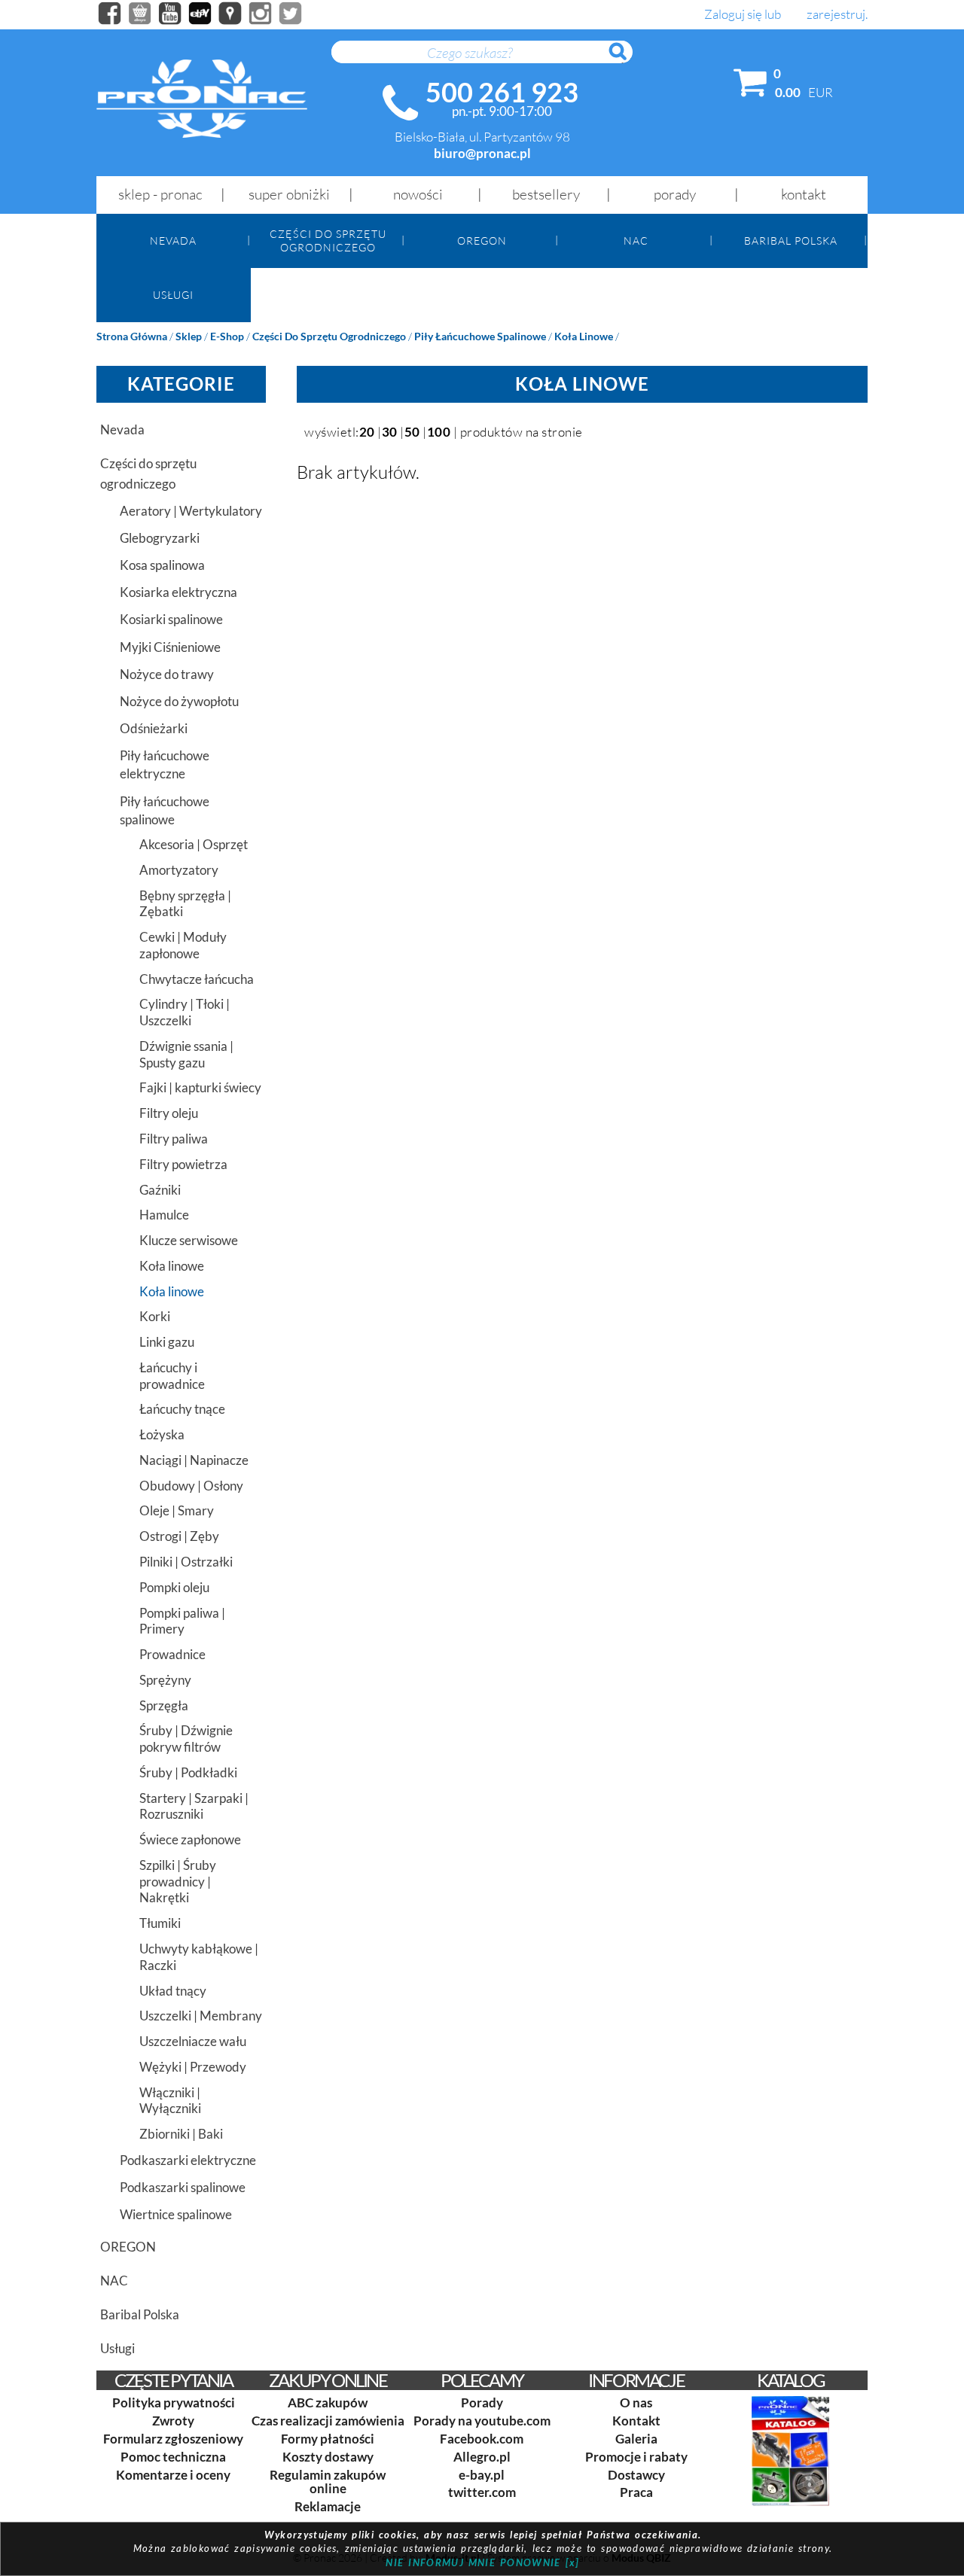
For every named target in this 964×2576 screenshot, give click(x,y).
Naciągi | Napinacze (194, 1460)
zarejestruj (836, 15)
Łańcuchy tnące (182, 1409)
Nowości (418, 194)
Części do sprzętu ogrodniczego (328, 240)
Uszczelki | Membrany (201, 2016)
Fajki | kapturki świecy (200, 1087)
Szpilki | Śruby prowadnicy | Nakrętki (178, 1882)
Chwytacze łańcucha (197, 979)
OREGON (482, 241)
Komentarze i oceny (173, 2475)
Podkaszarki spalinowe (183, 2187)
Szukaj (625, 59)
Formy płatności (328, 2439)
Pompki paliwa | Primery (182, 1621)
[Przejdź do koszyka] (751, 86)
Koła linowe (584, 336)
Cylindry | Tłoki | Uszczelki (185, 1012)
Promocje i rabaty (636, 2457)
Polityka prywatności (174, 2402)
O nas (636, 2402)
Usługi (173, 295)
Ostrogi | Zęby (179, 1536)
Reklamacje (328, 2506)
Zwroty (173, 2421)
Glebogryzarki (160, 538)
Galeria (636, 2439)
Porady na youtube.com (482, 2421)
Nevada (173, 241)
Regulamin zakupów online (328, 2482)
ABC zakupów (328, 2402)
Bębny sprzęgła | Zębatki (185, 904)
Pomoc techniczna (173, 2457)
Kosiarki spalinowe (171, 619)
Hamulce (164, 1215)
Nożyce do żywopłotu (179, 701)
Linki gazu (167, 1342)
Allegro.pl (482, 2457)
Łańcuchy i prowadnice (172, 1376)
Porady (675, 194)
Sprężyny (165, 1680)
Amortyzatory (179, 870)
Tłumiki (160, 1923)
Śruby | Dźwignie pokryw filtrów (186, 1739)
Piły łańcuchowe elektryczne (165, 764)
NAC (636, 241)
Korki (155, 1316)
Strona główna (132, 336)
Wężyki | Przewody (193, 2067)
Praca (636, 2492)
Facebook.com (482, 2439)
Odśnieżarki (154, 728)
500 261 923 (502, 92)
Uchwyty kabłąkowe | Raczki (199, 1957)
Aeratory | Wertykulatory (191, 511)
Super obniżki (289, 194)
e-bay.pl (482, 2475)
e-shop (227, 336)
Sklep (189, 336)
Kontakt (804, 194)
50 (412, 432)
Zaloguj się (733, 15)
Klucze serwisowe (189, 1240)
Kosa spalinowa (162, 565)
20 (367, 432)
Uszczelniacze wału (193, 2041)
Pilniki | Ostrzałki (186, 1562)
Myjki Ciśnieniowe (170, 647)
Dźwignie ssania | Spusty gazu (186, 1054)
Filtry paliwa (174, 1139)
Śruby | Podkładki (188, 1772)
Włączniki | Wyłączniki (170, 2101)
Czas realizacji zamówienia (328, 2421)
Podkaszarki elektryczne (188, 2160)
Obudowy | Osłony (191, 1486)
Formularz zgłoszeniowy (173, 2439)
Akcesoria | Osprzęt (194, 844)
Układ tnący (173, 1991)
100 (439, 432)
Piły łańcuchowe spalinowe (480, 336)
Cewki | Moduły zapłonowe (183, 945)
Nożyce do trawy (167, 674)
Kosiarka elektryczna (178, 592)
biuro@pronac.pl (482, 153)
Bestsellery (546, 194)
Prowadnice (172, 1654)
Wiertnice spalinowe (176, 2214)
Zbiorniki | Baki (181, 2134)
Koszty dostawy (328, 2457)
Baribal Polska (791, 241)
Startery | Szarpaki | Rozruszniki (194, 1806)
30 (390, 432)
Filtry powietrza (183, 1164)
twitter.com (482, 2492)
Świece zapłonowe (190, 1839)
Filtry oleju (169, 1113)
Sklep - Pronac (160, 194)
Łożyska (162, 1434)
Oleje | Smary (177, 1510)
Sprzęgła (164, 1705)
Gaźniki (160, 1190)
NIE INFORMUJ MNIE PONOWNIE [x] (482, 2562)
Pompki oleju (174, 1587)
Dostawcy (636, 2475)
